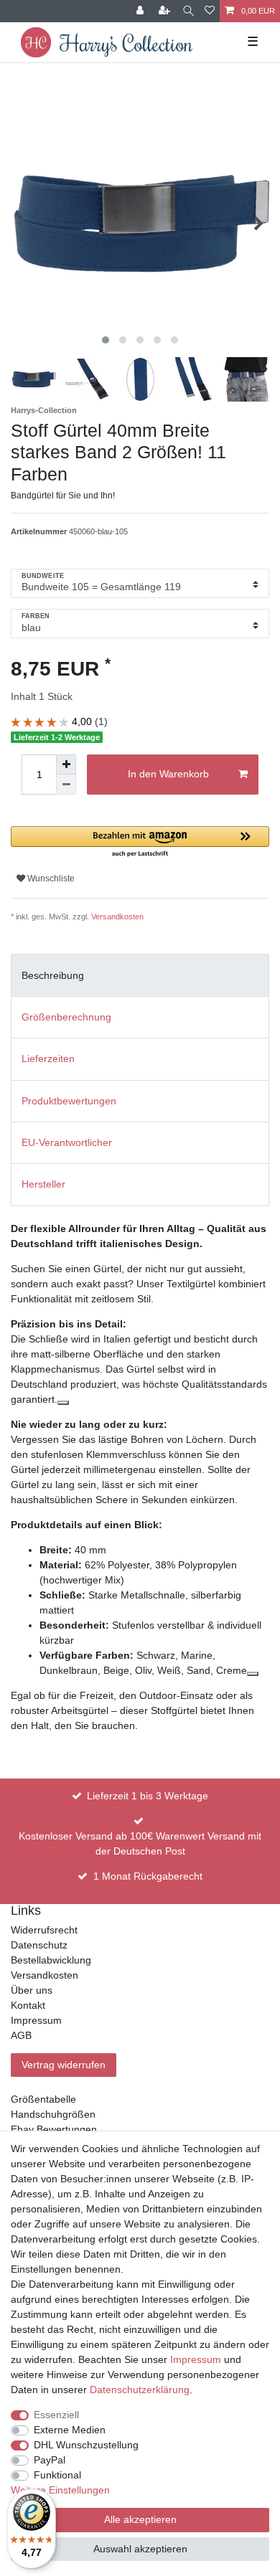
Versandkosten (117, 917)
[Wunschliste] (210, 11)
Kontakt (28, 2005)
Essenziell (56, 2415)
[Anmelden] (141, 11)
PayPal (50, 2460)
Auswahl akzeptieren (140, 2549)
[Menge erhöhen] (66, 764)
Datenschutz (39, 1945)
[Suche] (188, 11)
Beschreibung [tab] (53, 975)
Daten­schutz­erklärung (140, 2390)
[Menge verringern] (66, 785)
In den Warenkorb (168, 774)
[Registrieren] (166, 11)
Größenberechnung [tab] (66, 1017)
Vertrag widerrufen (64, 2065)
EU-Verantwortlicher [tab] (67, 1142)
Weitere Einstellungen (60, 2490)
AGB (21, 2035)
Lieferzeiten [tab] (48, 1059)
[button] (140, 842)
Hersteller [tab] (43, 1184)
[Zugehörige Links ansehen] (63, 1403)
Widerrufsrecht (44, 1930)
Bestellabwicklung (51, 1960)
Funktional (57, 2475)
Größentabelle (43, 2099)
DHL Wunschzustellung (86, 2445)
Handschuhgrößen (53, 2114)
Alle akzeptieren (140, 2519)
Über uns (32, 1990)
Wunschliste (50, 879)
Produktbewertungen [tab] (69, 1101)
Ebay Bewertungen (54, 2129)
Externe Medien (70, 2430)
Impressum (36, 2020)
